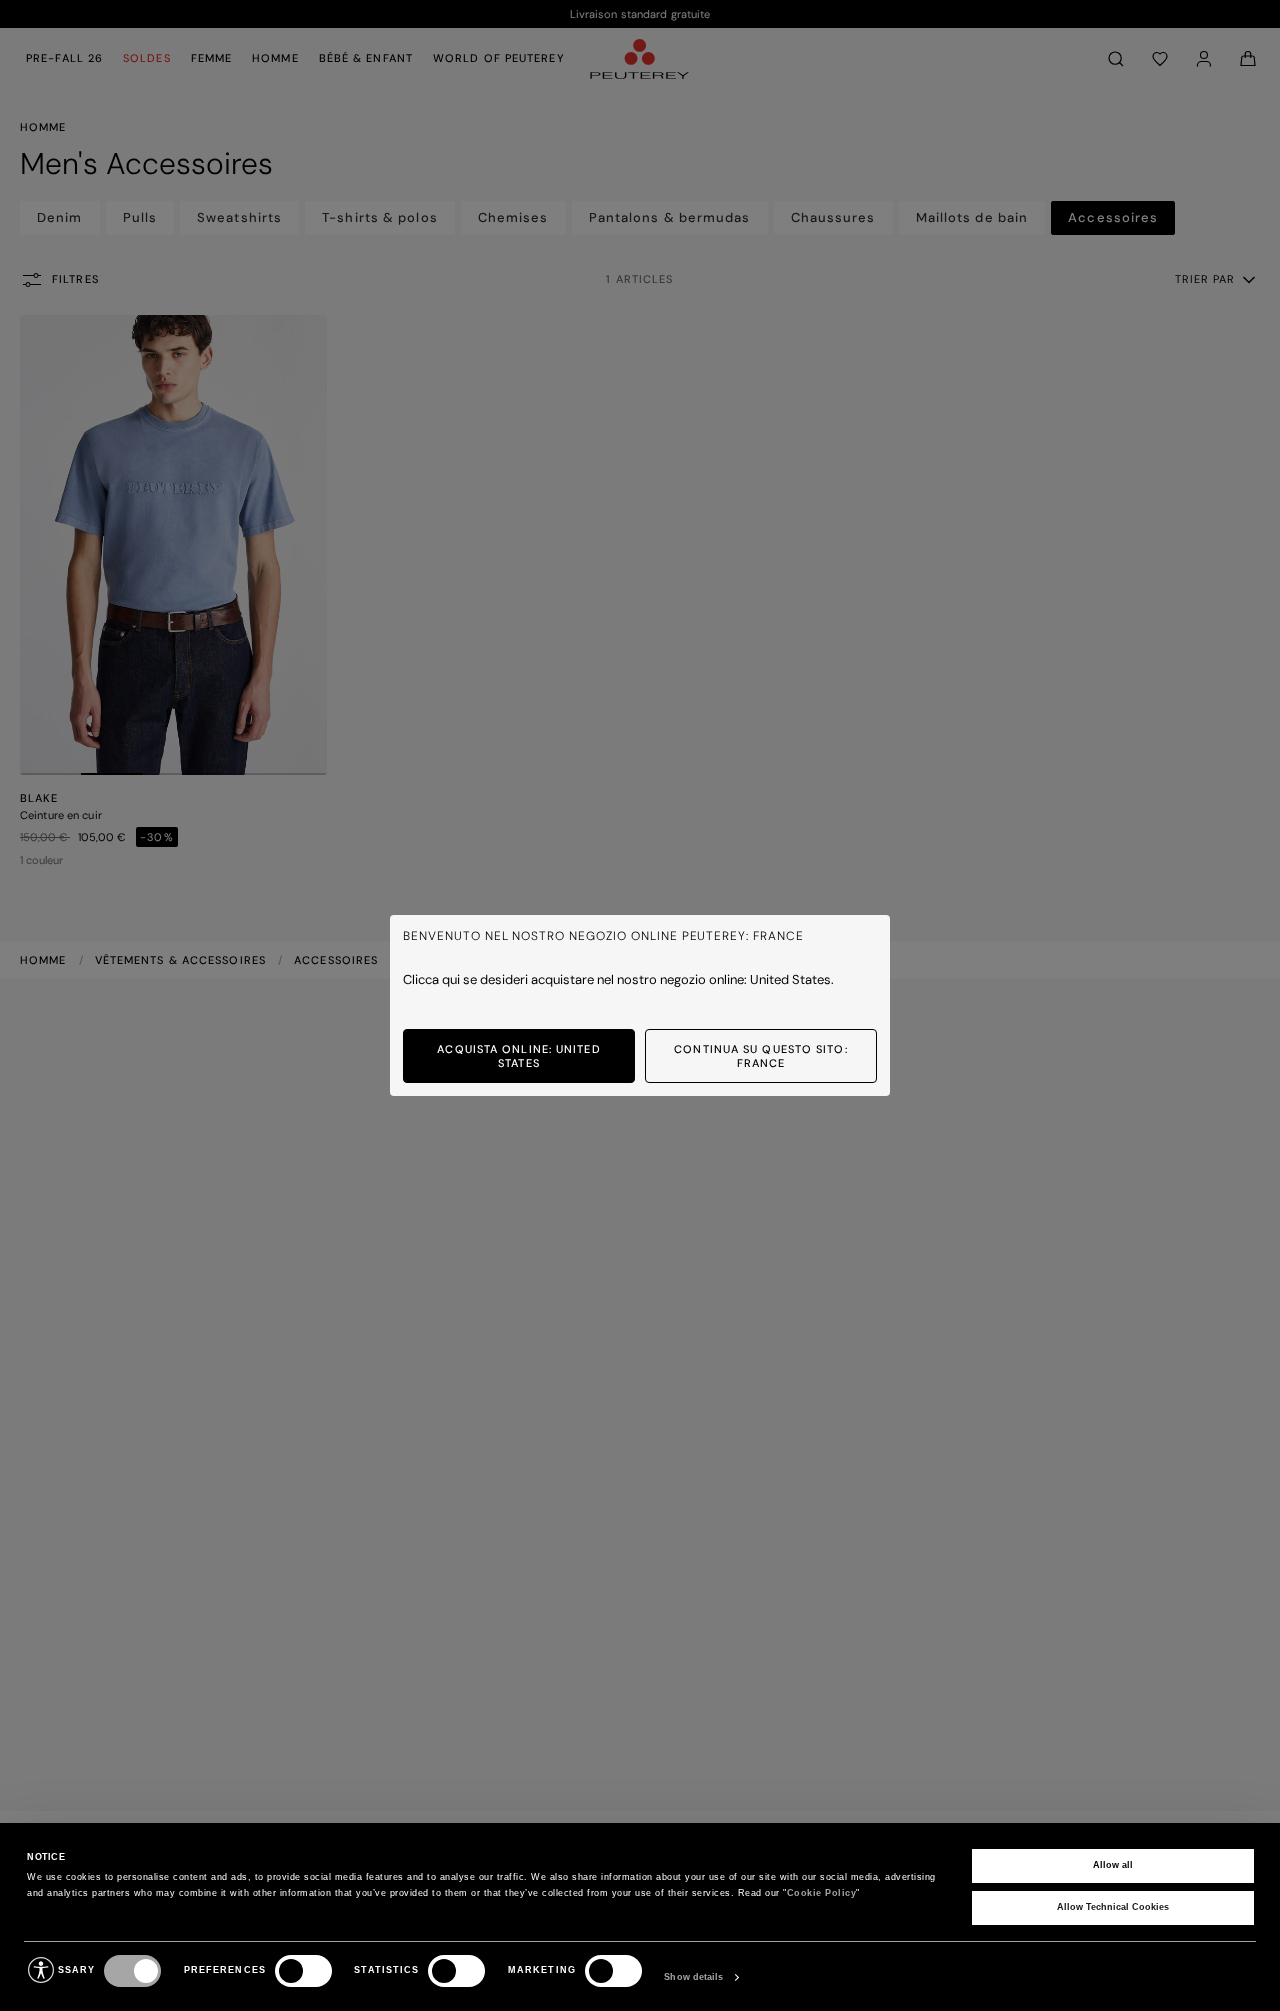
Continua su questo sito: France (760, 1056)
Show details (693, 1977)
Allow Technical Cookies (1113, 1907)
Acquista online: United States (518, 1056)
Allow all (1113, 1865)
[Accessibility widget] (41, 1970)
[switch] (303, 1971)
